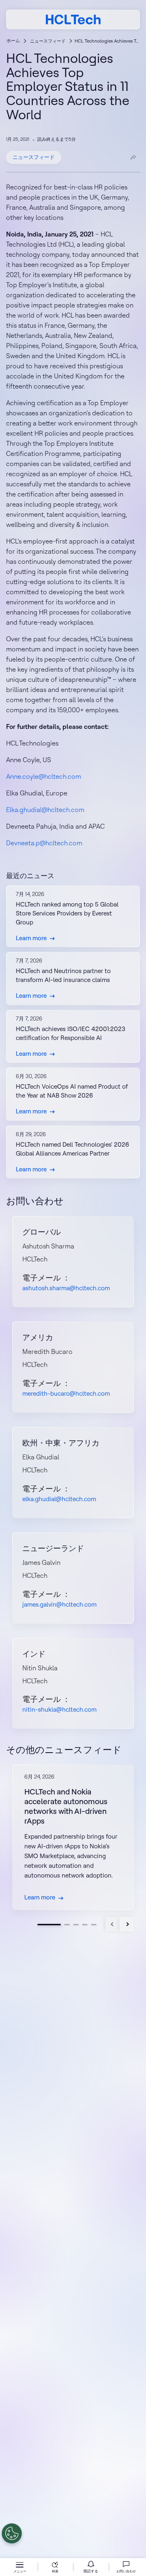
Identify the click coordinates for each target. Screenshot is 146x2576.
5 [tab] (94, 1925)
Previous (113, 1924)
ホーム (13, 41)
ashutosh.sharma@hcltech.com (66, 1288)
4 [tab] (85, 1925)
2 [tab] (67, 1925)
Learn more (31, 938)
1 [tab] (49, 1925)
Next (127, 1924)
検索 (55, 2571)
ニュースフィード (48, 41)
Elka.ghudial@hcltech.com (45, 810)
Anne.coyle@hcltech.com (44, 776)
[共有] (133, 157)
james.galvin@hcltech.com (59, 1604)
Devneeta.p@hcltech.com (44, 843)
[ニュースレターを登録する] (91, 2567)
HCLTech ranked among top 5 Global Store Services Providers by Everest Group (67, 913)
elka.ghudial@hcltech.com (59, 1499)
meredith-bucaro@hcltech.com (66, 1393)
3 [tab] (76, 1925)
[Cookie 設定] (12, 2533)
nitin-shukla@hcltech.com (59, 1709)
